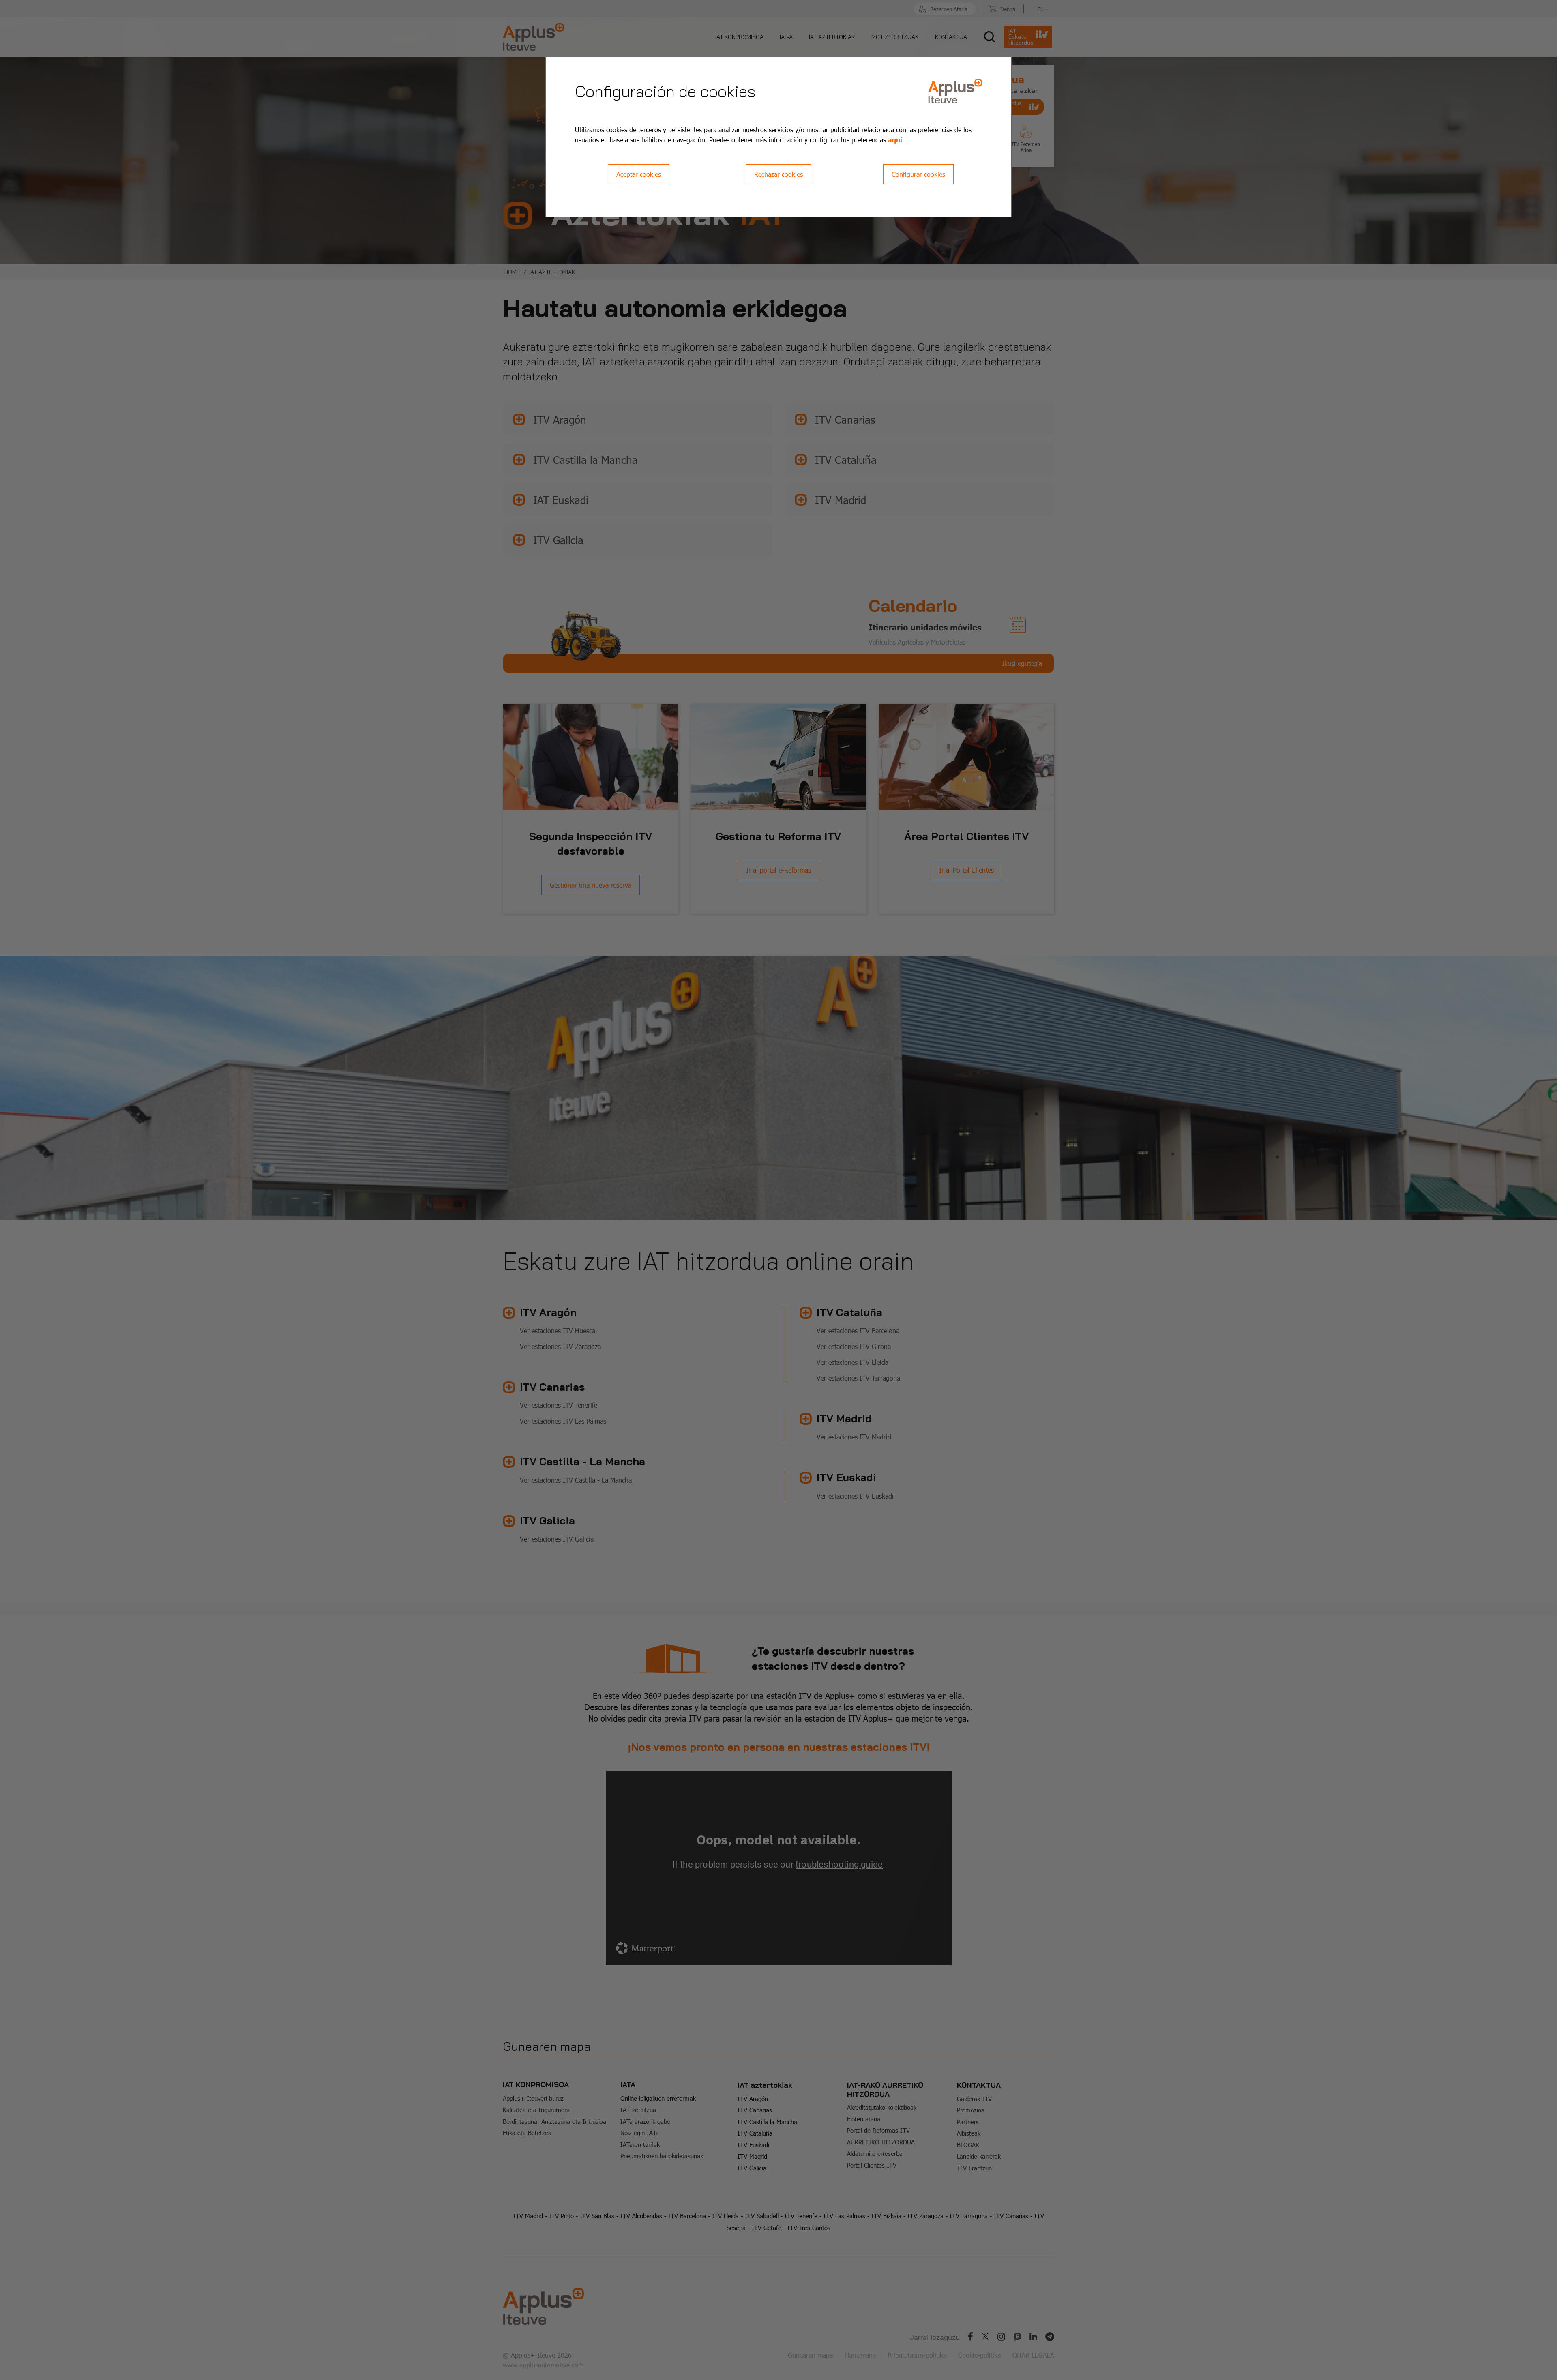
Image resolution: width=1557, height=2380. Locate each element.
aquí (895, 139)
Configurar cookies (918, 174)
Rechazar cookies (778, 174)
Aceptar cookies (639, 174)
